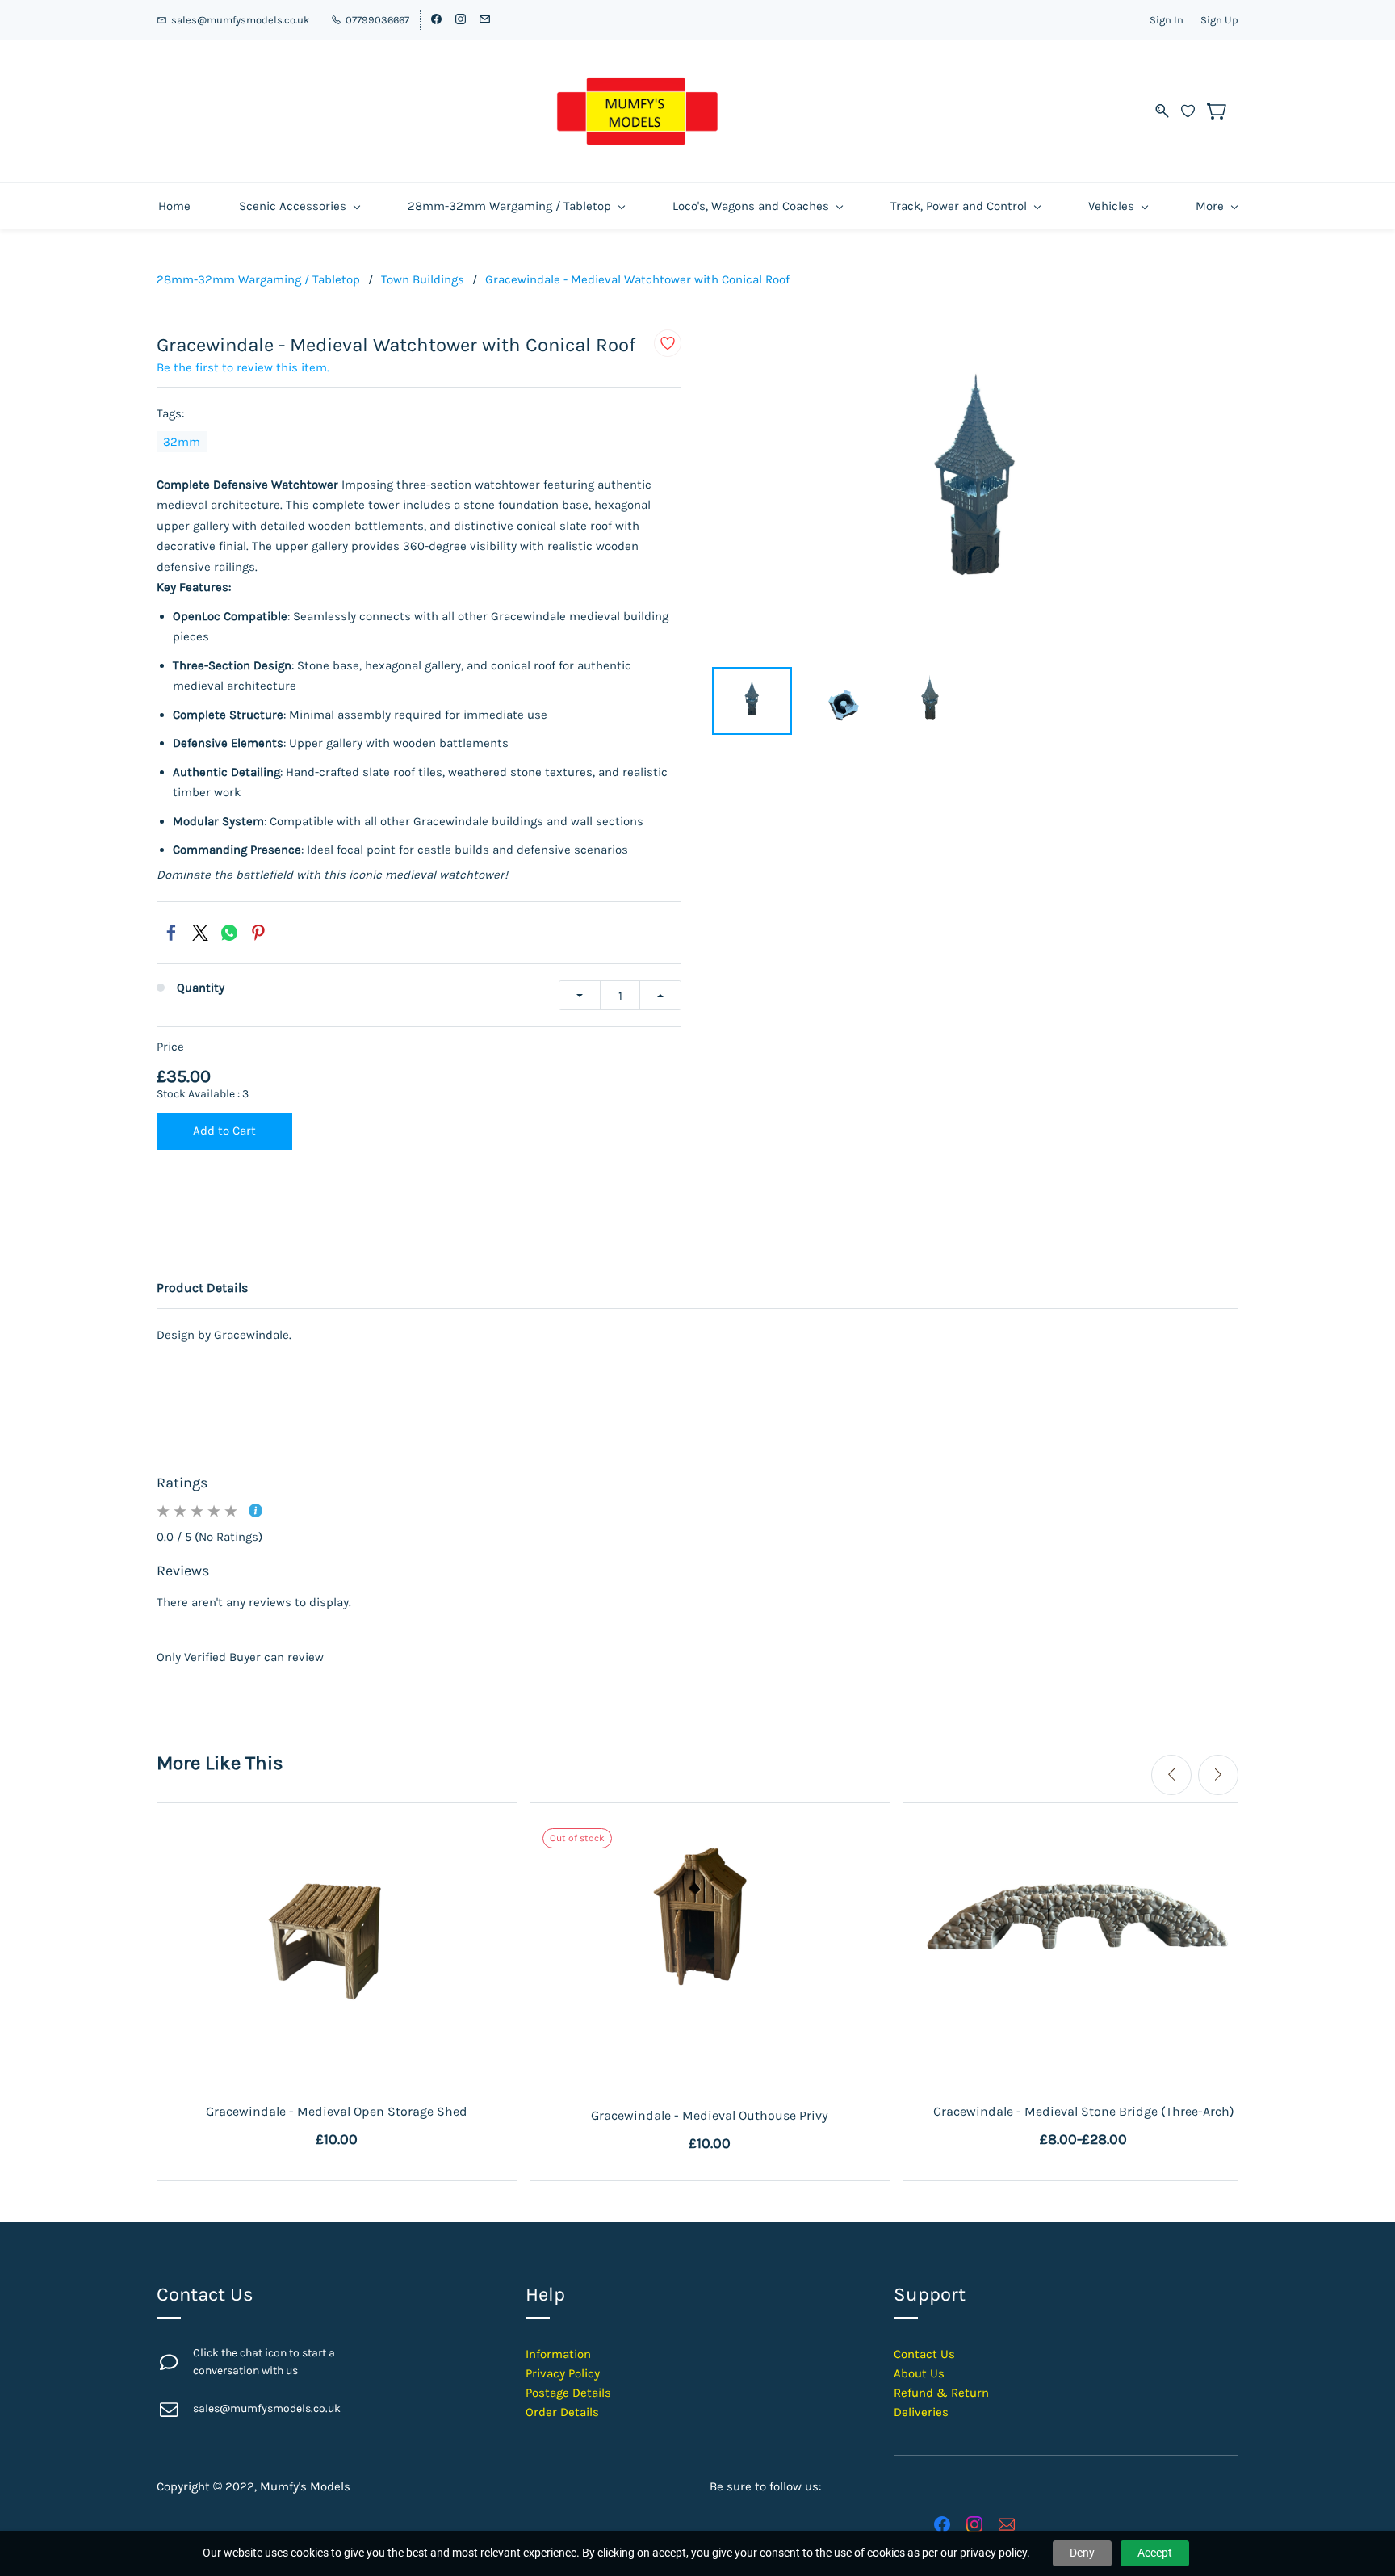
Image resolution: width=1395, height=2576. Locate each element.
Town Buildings (423, 279)
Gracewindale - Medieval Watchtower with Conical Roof (637, 279)
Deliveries (921, 2412)
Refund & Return (941, 2393)
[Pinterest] (258, 933)
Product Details (202, 1288)
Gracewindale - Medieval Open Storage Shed (337, 2111)
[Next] (1218, 1775)
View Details (1084, 2036)
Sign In (1167, 20)
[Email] (1007, 2524)
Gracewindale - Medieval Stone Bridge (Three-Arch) (1084, 2111)
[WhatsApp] (229, 933)
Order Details (562, 2412)
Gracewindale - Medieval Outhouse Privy (710, 2115)
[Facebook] (171, 933)
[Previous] (1171, 1775)
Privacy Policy (563, 2373)
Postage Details (568, 2393)
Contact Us (924, 2354)
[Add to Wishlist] (668, 343)
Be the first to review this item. (243, 367)
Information (558, 2354)
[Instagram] (974, 2524)
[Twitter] (200, 933)
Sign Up (1219, 20)
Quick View (337, 1999)
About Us (919, 2373)
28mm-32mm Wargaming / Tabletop (258, 279)
